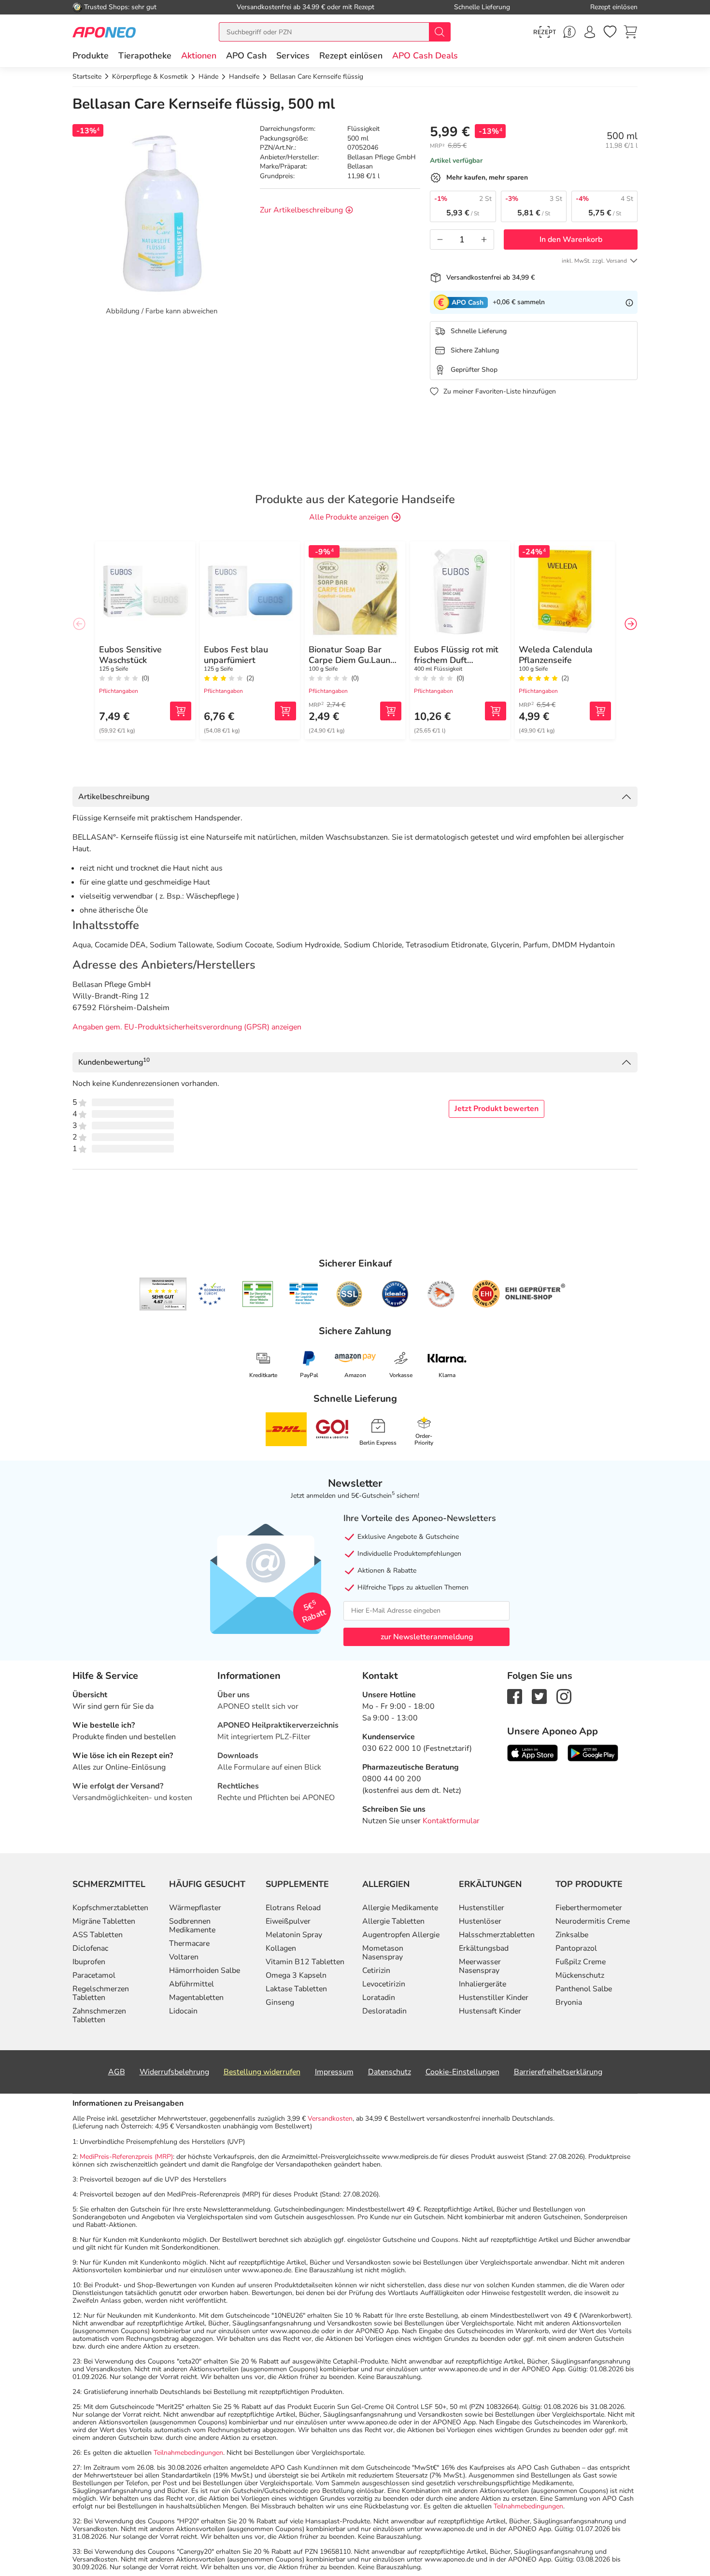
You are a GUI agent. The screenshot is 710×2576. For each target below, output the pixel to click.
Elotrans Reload (293, 1908)
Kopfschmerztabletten (110, 1908)
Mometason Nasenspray (383, 1953)
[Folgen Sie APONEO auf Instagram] (564, 1696)
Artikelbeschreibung (114, 797)
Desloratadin (384, 2011)
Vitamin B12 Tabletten (305, 1962)
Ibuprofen (89, 1962)
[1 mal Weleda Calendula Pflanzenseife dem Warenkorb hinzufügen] (600, 711)
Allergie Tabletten (393, 1921)
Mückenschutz (580, 1975)
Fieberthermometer (589, 1908)
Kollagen (281, 1948)
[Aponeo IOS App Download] (532, 1752)
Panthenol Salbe (584, 1989)
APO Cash (246, 56)
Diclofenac (90, 1948)
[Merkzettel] (610, 32)
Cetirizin (376, 1971)
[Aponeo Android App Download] (593, 1752)
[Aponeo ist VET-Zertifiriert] (304, 1294)
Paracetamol (94, 1975)
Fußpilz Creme (581, 1962)
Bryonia (569, 2002)
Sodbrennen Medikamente (192, 1926)
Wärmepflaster (195, 1908)
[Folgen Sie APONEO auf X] (539, 1696)
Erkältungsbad (484, 1948)
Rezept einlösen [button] (351, 56)
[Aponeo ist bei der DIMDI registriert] (258, 1294)
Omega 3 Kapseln (296, 1975)
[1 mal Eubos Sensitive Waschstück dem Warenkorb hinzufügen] (181, 711)
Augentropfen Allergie (401, 1935)
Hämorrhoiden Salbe (205, 1971)
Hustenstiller (482, 1908)
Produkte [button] (91, 56)
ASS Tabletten (98, 1935)
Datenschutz (390, 2072)
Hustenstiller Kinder (494, 1998)
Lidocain (183, 2011)
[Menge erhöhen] (484, 239)
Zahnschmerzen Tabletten (99, 2015)
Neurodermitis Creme (593, 1921)
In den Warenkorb (571, 239)
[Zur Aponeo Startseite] (104, 32)
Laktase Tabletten (296, 1989)
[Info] (629, 302)
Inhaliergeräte (483, 1984)
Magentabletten (196, 1998)
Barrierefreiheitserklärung (558, 2072)
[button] (199, 56)
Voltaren (184, 1957)
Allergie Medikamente (400, 1908)
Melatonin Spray (294, 1935)
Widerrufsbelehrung (174, 2072)
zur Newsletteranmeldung (427, 1637)
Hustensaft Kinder (490, 2011)
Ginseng (280, 2002)
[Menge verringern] (440, 239)
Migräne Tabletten (104, 1921)
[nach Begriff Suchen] (440, 32)
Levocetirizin (384, 1984)
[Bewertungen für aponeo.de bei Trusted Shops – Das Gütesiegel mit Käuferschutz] (163, 1294)
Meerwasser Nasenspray (480, 1966)
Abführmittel (192, 1984)
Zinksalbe (572, 1935)
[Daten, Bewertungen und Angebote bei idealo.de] (395, 1294)
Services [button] (293, 56)
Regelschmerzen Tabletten (101, 1993)
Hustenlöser (480, 1921)
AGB (117, 2072)
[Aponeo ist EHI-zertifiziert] (212, 1294)
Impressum (334, 2072)
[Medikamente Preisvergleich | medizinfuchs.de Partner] (441, 1294)
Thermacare (189, 1943)
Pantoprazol (576, 1948)
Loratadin (379, 1998)
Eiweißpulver (288, 1921)
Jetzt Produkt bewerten (497, 1109)
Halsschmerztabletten (497, 1935)
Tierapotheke (145, 56)
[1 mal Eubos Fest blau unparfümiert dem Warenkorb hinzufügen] (285, 711)
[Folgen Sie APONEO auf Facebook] (515, 1696)
